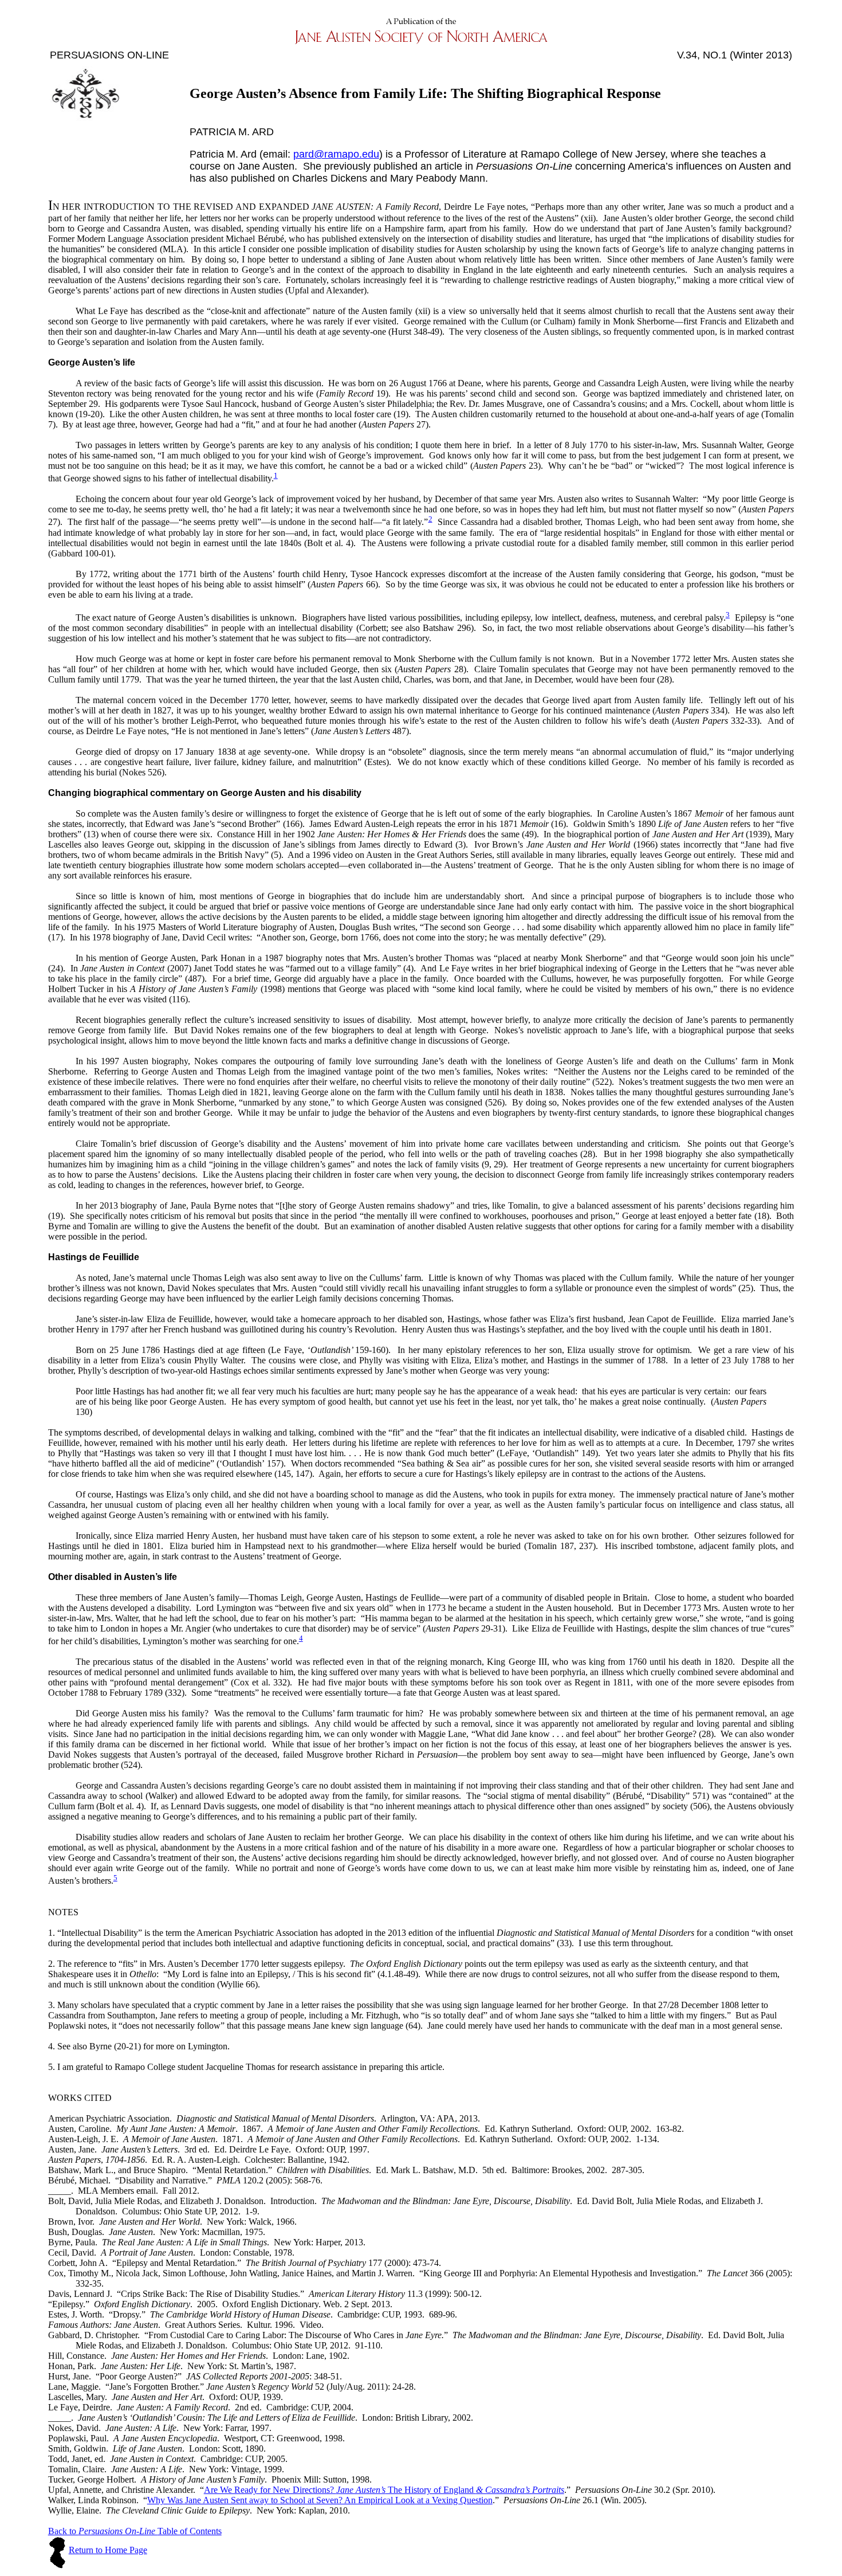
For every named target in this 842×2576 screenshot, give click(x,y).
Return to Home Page (108, 2550)
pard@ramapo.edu (336, 154)
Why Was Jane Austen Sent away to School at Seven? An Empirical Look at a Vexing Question (320, 2500)
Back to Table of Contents (135, 2531)
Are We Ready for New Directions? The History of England (384, 2490)
